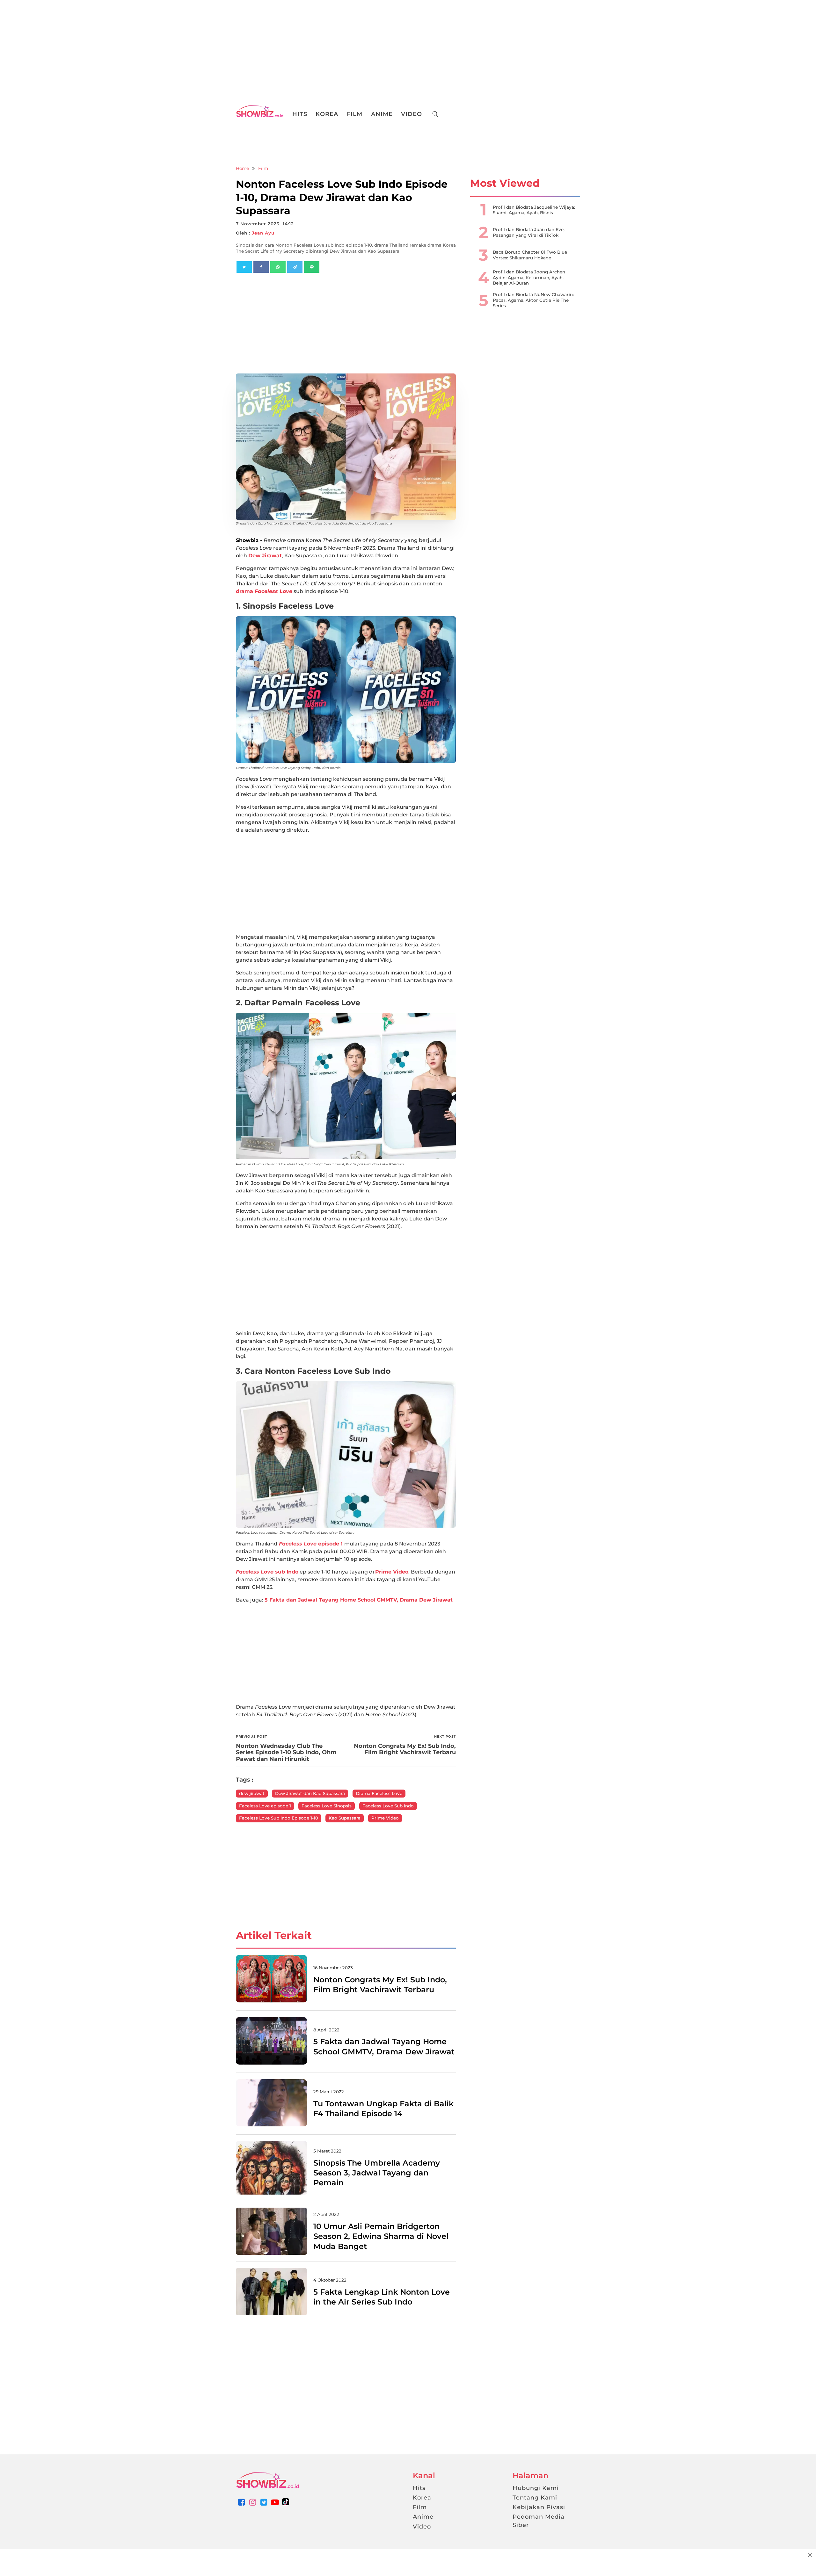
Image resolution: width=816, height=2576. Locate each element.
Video (422, 2527)
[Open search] (435, 114)
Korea (422, 2498)
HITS (300, 114)
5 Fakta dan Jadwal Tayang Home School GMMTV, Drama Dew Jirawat (359, 1600)
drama (264, 591)
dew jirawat (252, 1793)
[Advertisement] (48, 48)
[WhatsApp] (278, 267)
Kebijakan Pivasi (539, 2507)
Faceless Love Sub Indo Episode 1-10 (279, 1818)
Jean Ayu (263, 233)
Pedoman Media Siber (539, 2521)
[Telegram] (295, 267)
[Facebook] (261, 267)
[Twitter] (244, 267)
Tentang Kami (535, 2498)
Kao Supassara (345, 1818)
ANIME (382, 114)
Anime (423, 2517)
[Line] (312, 267)
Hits (419, 2488)
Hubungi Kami (536, 2488)
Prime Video (392, 1572)
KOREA (327, 114)
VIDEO (412, 114)
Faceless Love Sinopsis (327, 1806)
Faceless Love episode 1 (265, 1806)
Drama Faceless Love (379, 1793)
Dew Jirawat (265, 556)
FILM (355, 114)
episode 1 (312, 1544)
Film (263, 168)
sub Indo (267, 1572)
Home (242, 168)
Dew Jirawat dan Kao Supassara (310, 1793)
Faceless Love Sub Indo (388, 1806)
